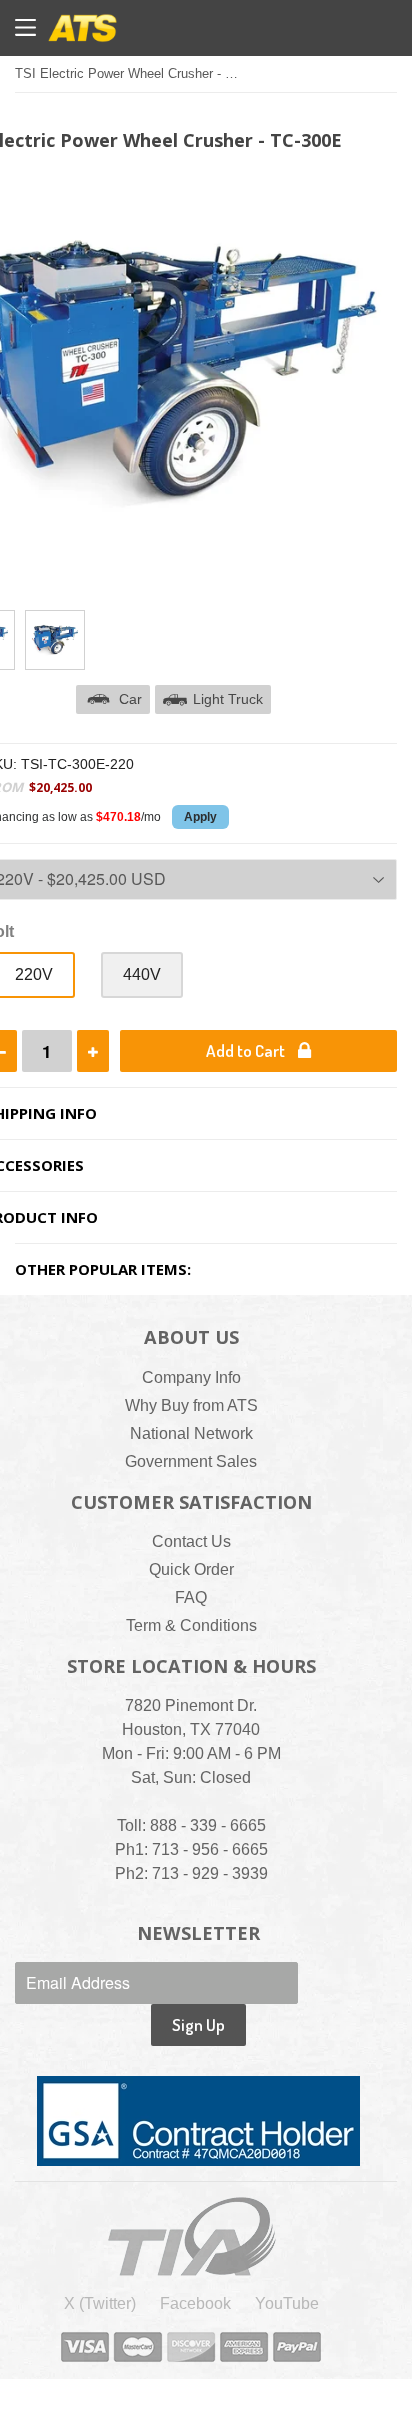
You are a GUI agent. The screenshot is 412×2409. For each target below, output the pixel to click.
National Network (191, 1433)
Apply (200, 817)
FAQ (191, 1597)
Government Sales (191, 1461)
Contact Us (191, 1541)
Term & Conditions (191, 1625)
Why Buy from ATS (191, 1405)
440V (142, 974)
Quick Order (191, 1569)
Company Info (191, 1377)
